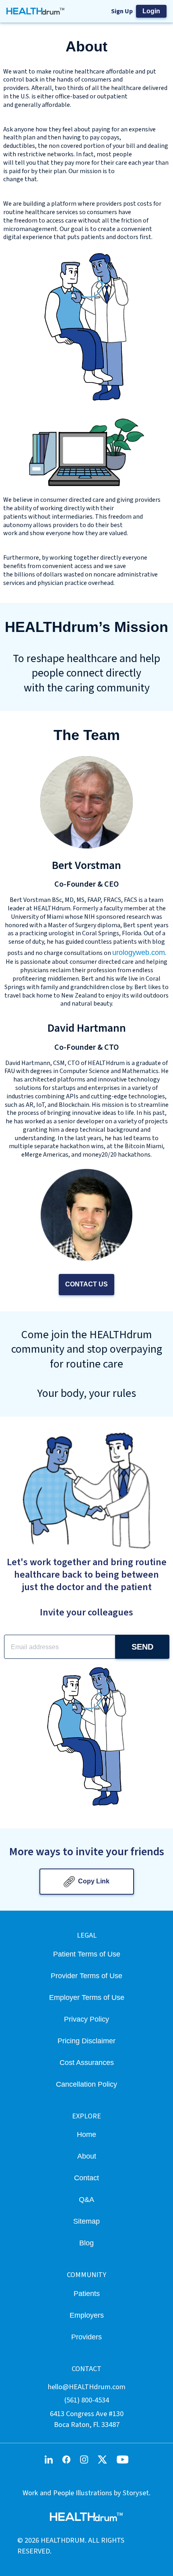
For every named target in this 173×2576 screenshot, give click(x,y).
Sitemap (86, 2221)
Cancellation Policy (86, 2084)
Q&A (86, 2199)
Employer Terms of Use (87, 1997)
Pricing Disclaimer (86, 2041)
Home (86, 2134)
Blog (86, 2243)
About (87, 2156)
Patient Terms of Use (87, 1954)
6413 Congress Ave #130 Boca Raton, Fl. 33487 (87, 2419)
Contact (86, 2178)
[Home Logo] (36, 11)
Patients (87, 2293)
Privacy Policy (86, 2019)
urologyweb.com (139, 952)
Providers (86, 2337)
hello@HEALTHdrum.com (87, 2387)
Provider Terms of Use (86, 1976)
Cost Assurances (87, 2062)
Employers (87, 2315)
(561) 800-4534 (87, 2400)
